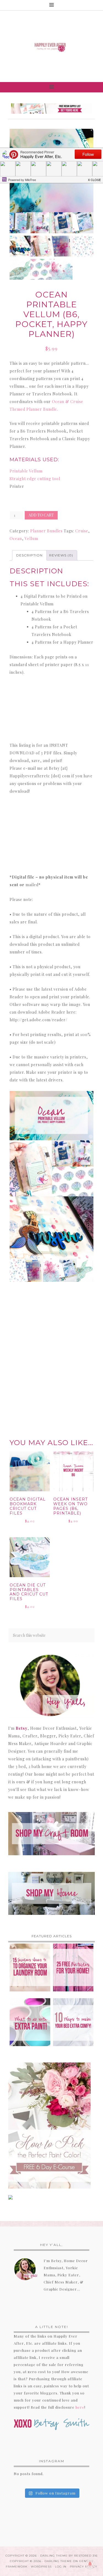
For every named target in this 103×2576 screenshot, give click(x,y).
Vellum (31, 539)
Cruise (82, 531)
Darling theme (54, 2556)
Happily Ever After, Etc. (51, 46)
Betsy (22, 1728)
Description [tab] (29, 555)
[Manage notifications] (90, 2564)
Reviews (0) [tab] (61, 555)
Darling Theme (58, 2561)
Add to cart (41, 515)
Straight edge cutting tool (35, 479)
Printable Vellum (26, 471)
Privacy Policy (83, 2567)
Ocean (16, 539)
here (80, 2407)
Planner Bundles (46, 531)
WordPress (41, 2567)
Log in (61, 2567)
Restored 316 (86, 2556)
